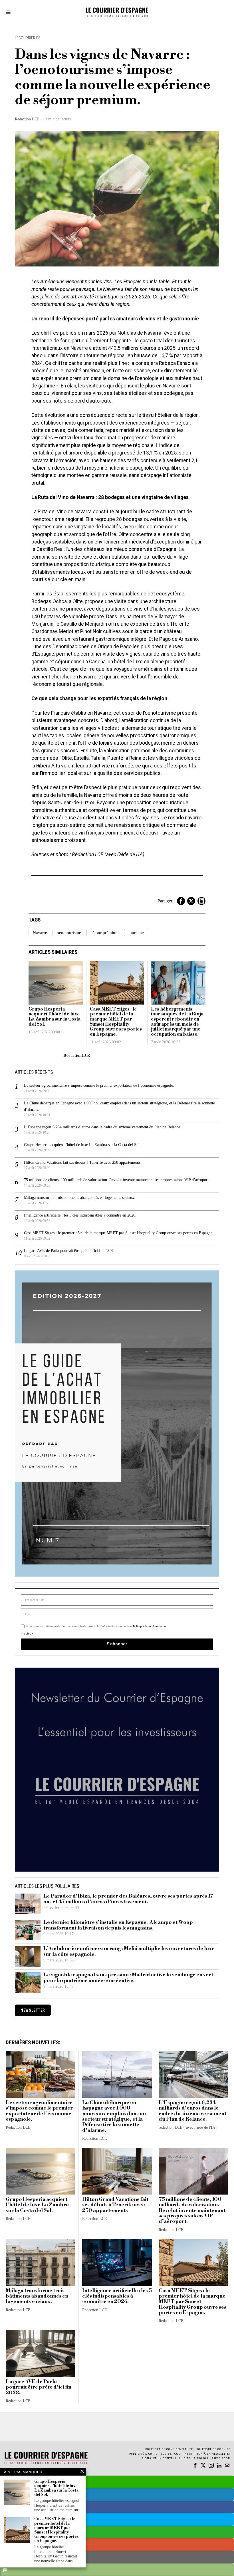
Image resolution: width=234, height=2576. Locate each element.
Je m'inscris (176, 1337)
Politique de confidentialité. (150, 1358)
